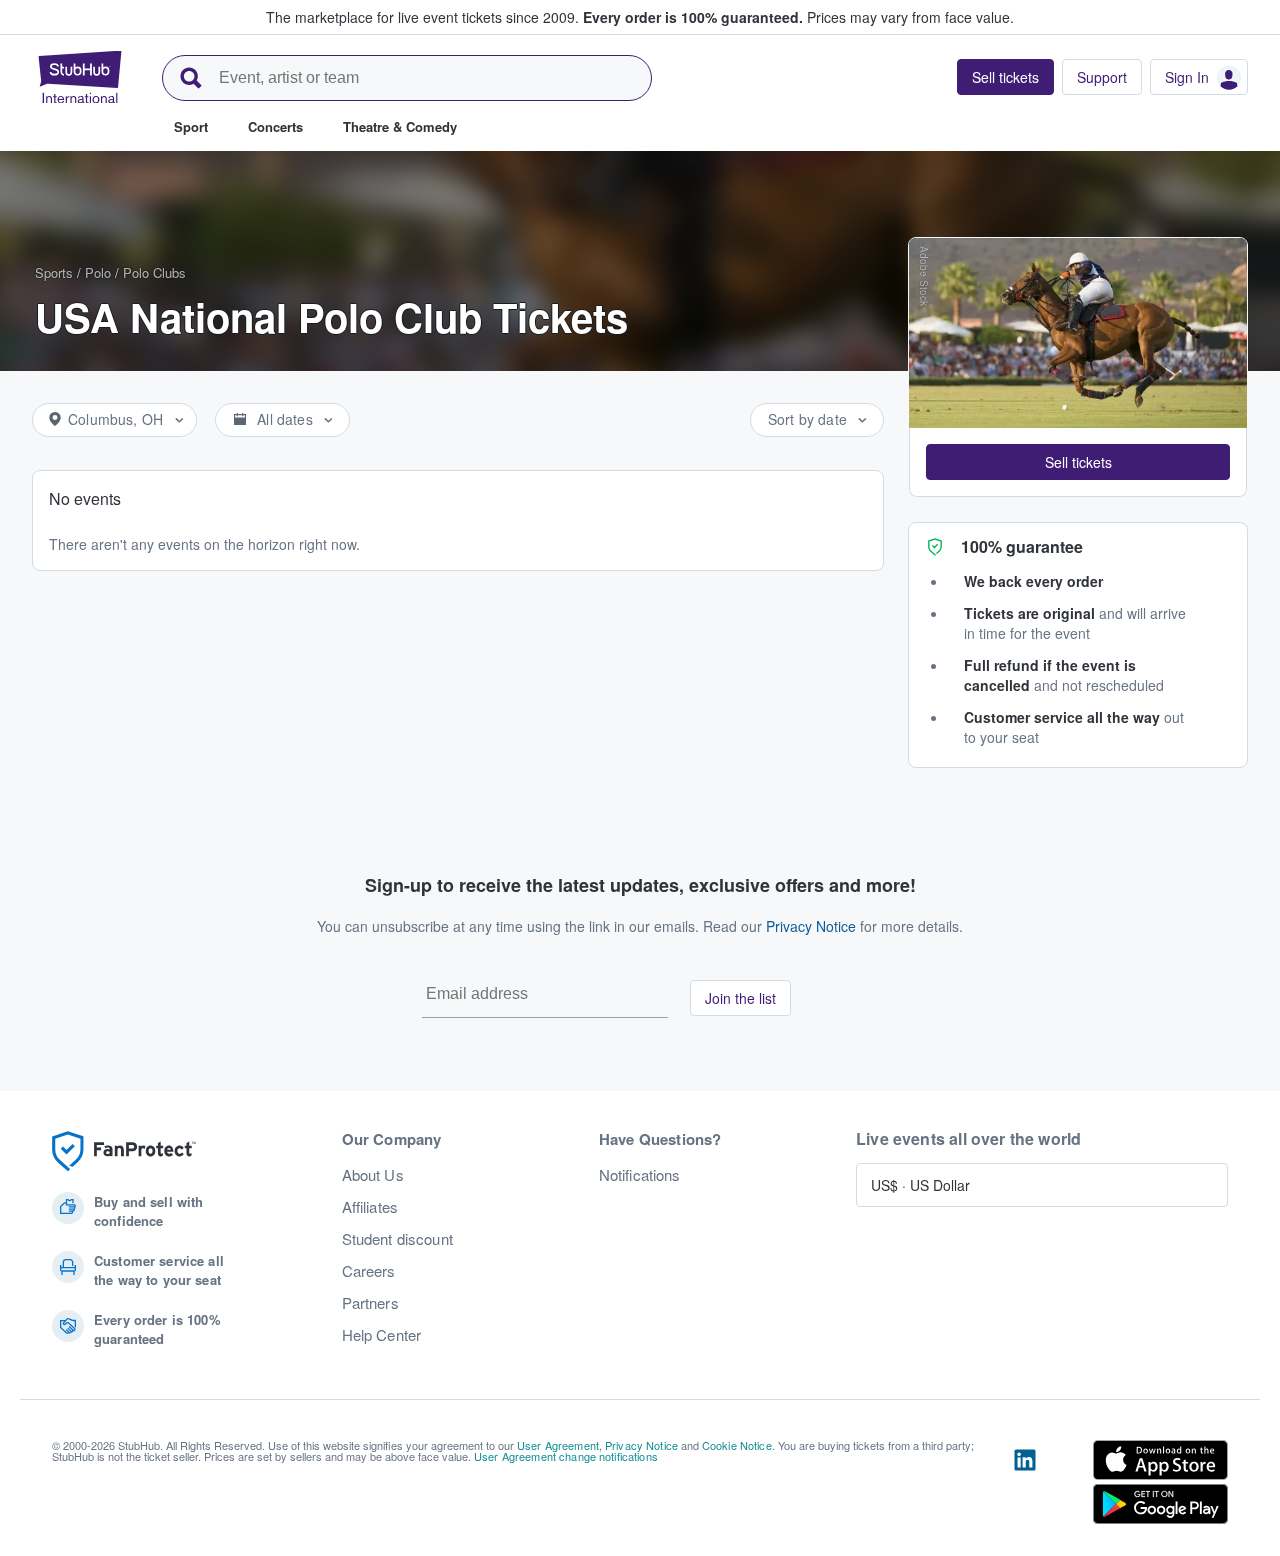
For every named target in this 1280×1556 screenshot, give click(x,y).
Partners (370, 1303)
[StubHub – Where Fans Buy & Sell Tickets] (80, 77)
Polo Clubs (154, 272)
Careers (369, 1271)
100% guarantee (1022, 546)
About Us (373, 1175)
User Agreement (558, 1445)
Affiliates (370, 1207)
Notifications (640, 1175)
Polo (98, 272)
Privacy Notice (811, 926)
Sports (54, 272)
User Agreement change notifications (566, 1456)
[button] (1078, 462)
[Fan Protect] (124, 1151)
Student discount (397, 1239)
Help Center (382, 1335)
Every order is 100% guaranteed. (693, 17)
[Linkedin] (1025, 1486)
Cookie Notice (737, 1445)
